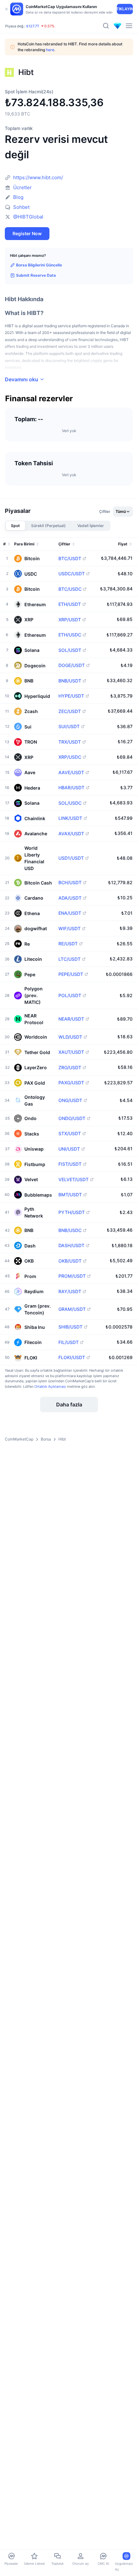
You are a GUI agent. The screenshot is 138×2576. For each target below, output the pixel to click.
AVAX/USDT (71, 834)
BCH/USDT (70, 883)
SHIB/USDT (70, 1327)
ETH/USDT (70, 604)
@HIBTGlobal (28, 217)
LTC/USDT (69, 959)
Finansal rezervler (39, 399)
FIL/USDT (69, 1342)
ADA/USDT (70, 898)
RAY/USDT (70, 1292)
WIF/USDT (69, 929)
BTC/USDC (70, 589)
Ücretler (22, 187)
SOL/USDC (70, 803)
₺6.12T (31, 21)
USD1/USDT (71, 858)
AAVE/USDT (71, 773)
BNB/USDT (70, 681)
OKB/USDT (70, 1261)
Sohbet (21, 207)
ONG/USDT (70, 1100)
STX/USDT (70, 1134)
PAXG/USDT (71, 1083)
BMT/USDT (70, 1195)
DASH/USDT (71, 1246)
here (50, 50)
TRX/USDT (70, 742)
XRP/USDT (70, 620)
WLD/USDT (70, 1037)
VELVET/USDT (73, 1180)
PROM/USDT (72, 1276)
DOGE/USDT (72, 665)
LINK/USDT (70, 818)
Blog (18, 197)
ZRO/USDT (70, 1068)
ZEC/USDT (70, 711)
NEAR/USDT (71, 1019)
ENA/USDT (70, 913)
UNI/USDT (69, 1149)
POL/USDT (70, 996)
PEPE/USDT (71, 974)
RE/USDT (68, 944)
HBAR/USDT (71, 788)
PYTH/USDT (72, 1212)
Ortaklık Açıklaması (50, 1386)
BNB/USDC (70, 1230)
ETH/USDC (70, 635)
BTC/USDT (70, 559)
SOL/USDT (70, 650)
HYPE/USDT (71, 696)
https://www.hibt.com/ (38, 177)
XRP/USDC (70, 757)
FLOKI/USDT (72, 1357)
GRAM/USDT (72, 1309)
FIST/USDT (70, 1164)
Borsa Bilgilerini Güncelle (39, 265)
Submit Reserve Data (36, 275)
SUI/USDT (69, 727)
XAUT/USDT (71, 1052)
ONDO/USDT (72, 1118)
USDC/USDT (72, 574)
